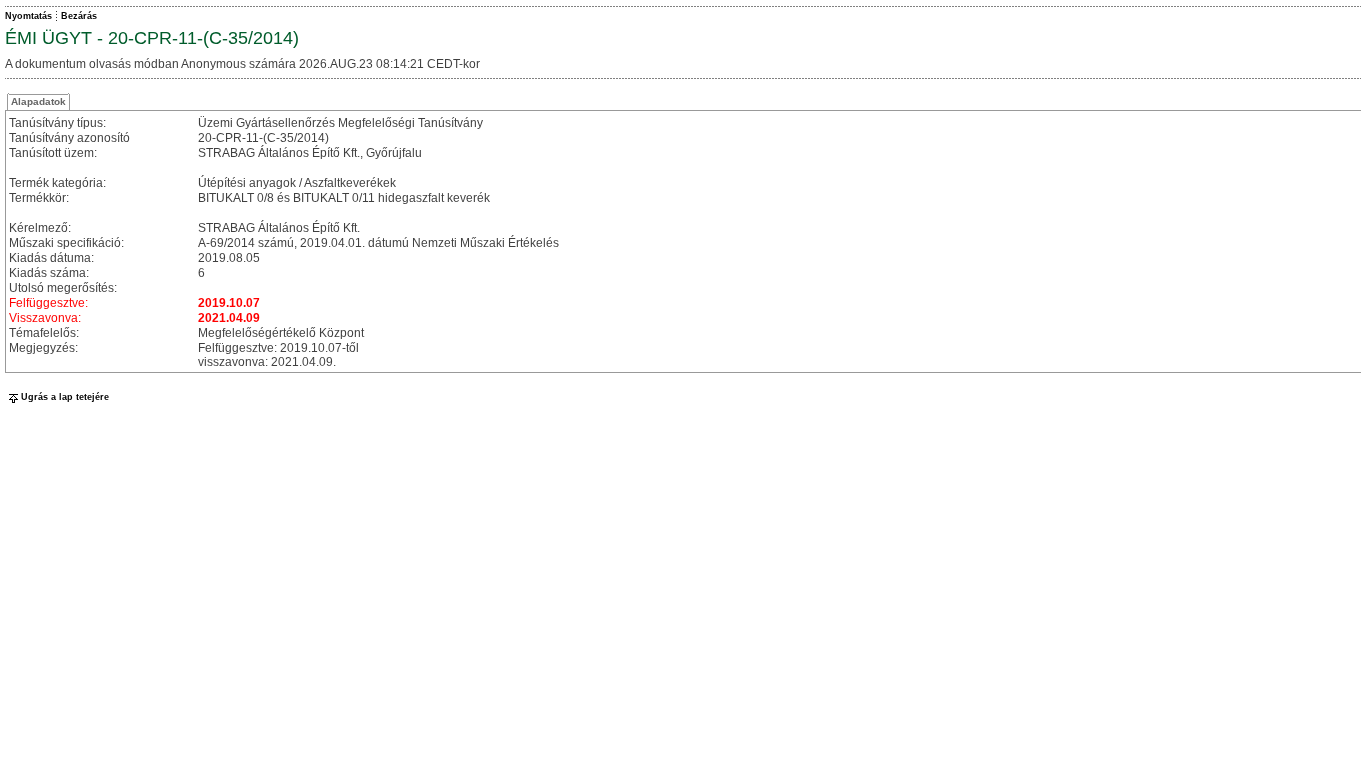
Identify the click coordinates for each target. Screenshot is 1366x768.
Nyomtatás (28, 16)
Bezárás (79, 16)
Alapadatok (38, 101)
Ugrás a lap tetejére (65, 397)
